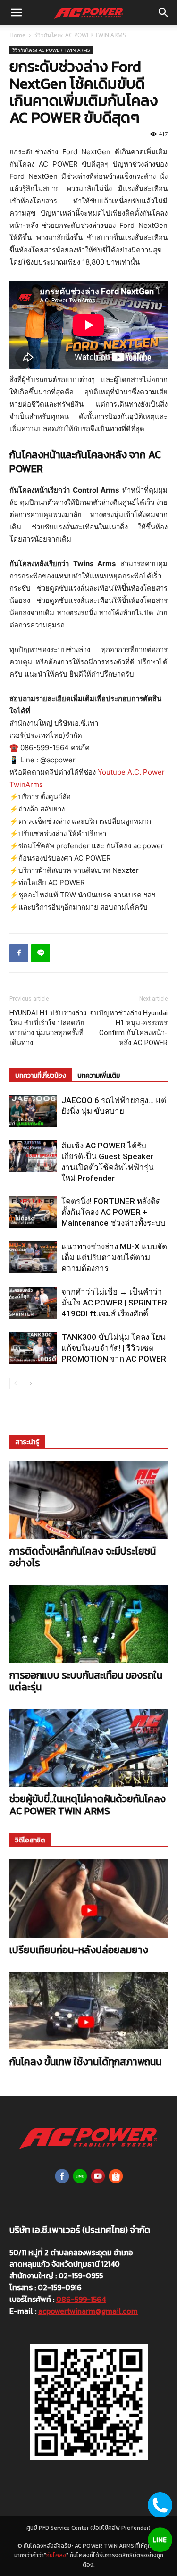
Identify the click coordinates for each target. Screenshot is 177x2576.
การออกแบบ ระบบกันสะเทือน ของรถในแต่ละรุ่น (86, 1681)
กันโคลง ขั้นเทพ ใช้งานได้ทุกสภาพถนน (85, 2062)
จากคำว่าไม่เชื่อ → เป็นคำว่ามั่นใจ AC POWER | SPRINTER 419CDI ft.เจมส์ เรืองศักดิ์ (114, 1303)
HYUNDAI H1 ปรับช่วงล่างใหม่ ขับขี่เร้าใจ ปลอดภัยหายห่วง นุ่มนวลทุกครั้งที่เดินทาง (48, 1028)
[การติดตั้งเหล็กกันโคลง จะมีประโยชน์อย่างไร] (88, 1500)
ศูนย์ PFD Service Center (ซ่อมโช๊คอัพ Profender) (88, 2528)
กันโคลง (56, 2555)
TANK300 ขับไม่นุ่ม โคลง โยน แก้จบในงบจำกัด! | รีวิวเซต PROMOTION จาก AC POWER (114, 1348)
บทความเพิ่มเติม (99, 1075)
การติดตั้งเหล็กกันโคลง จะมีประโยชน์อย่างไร (83, 1557)
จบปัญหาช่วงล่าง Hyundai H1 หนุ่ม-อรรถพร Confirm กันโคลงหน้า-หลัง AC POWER (129, 1028)
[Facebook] (19, 953)
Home (17, 35)
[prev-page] (15, 1384)
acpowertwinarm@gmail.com (88, 2311)
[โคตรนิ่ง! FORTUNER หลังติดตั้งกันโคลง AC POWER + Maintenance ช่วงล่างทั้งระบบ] (33, 1212)
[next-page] (30, 1384)
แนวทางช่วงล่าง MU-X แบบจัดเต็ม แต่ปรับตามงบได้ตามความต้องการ (114, 1257)
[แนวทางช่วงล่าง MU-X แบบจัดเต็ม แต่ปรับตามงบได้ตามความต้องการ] (33, 1258)
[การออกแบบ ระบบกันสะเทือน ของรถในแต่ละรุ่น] (88, 1624)
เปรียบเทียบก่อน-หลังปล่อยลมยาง (79, 1950)
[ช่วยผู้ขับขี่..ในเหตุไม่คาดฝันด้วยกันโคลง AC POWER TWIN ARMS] (88, 1748)
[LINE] (41, 953)
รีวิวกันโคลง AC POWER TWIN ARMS (80, 35)
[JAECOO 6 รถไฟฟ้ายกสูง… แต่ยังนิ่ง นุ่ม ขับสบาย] (33, 1111)
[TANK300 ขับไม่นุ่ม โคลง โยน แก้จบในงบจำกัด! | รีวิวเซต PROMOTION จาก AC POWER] (33, 1348)
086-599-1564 (81, 2299)
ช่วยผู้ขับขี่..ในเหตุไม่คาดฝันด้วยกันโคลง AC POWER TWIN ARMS (88, 1805)
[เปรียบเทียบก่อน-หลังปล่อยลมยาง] (88, 1898)
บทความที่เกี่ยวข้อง (41, 1075)
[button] (16, 13)
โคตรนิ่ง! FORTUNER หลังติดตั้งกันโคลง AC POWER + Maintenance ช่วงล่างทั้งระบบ (114, 1212)
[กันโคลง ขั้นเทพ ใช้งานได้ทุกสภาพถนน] (88, 2011)
